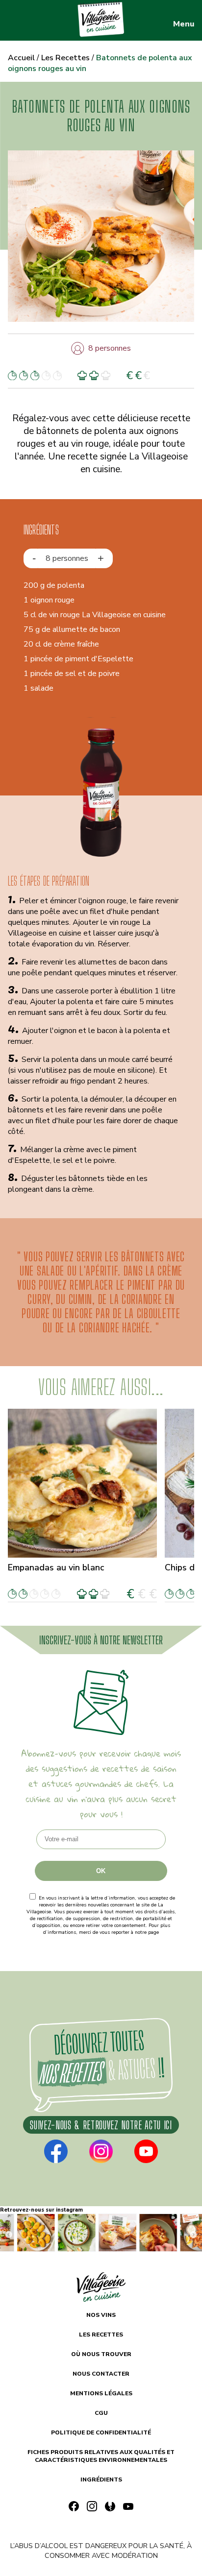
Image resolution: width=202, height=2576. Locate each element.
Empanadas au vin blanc (56, 1567)
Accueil (21, 58)
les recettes (101, 2335)
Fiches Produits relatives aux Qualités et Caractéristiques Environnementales (101, 2456)
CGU (101, 2413)
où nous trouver (101, 2354)
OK (101, 1871)
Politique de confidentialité (101, 1939)
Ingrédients (101, 2480)
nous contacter (101, 2374)
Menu (184, 24)
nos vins (101, 2315)
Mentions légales (101, 2393)
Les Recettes (65, 58)
